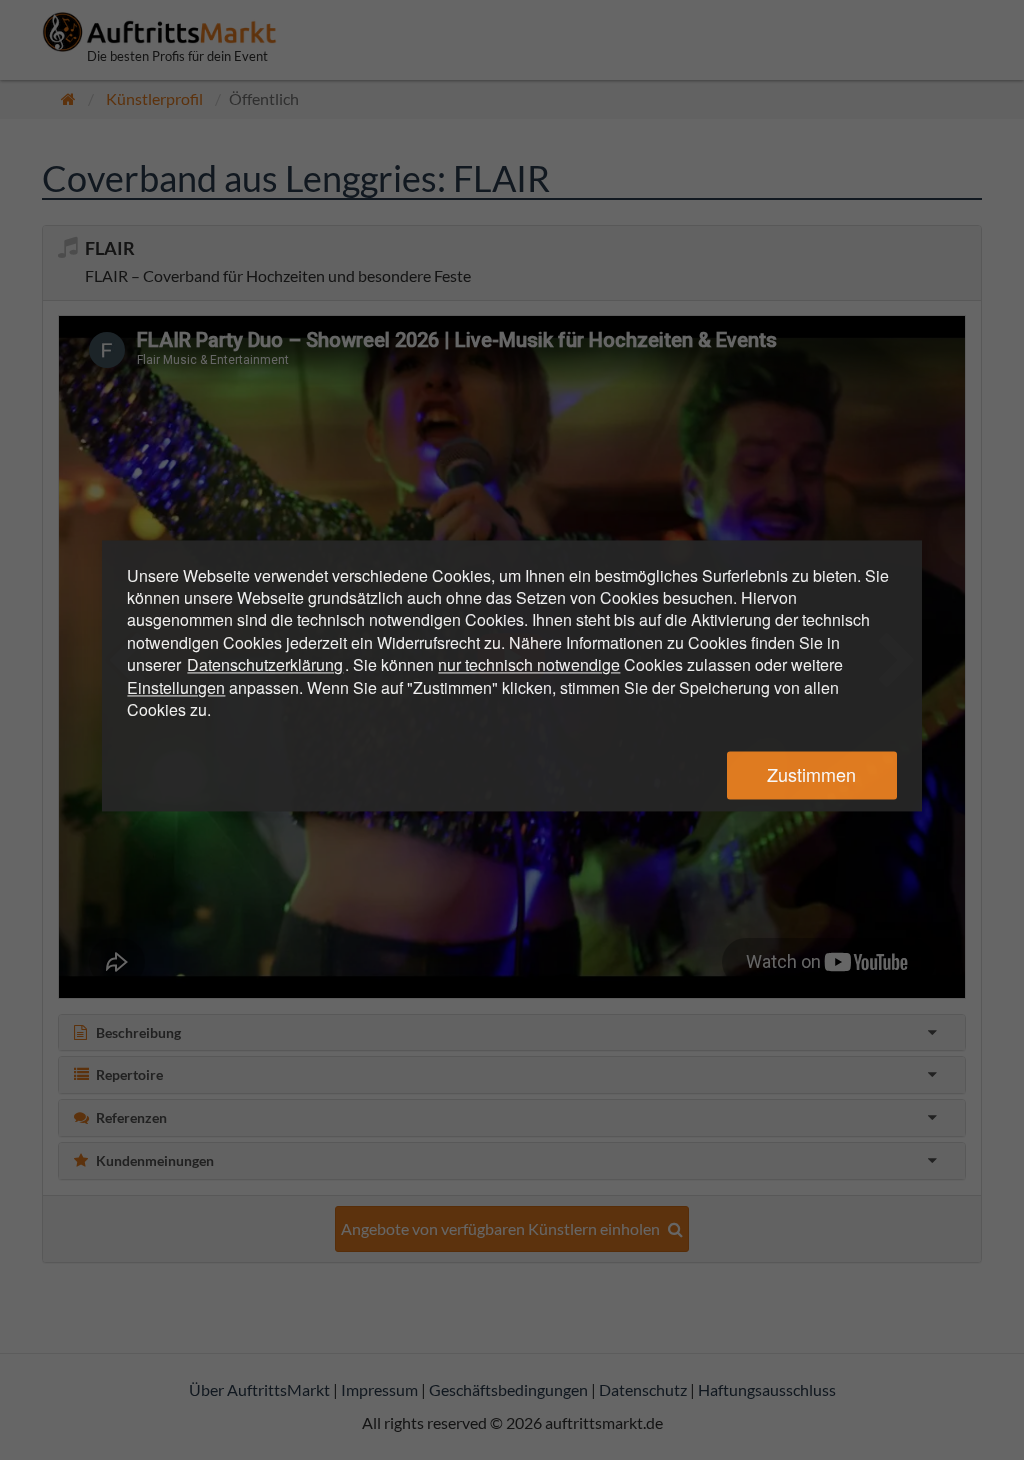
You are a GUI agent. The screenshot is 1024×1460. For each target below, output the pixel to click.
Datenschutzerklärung (265, 665)
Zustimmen (811, 775)
